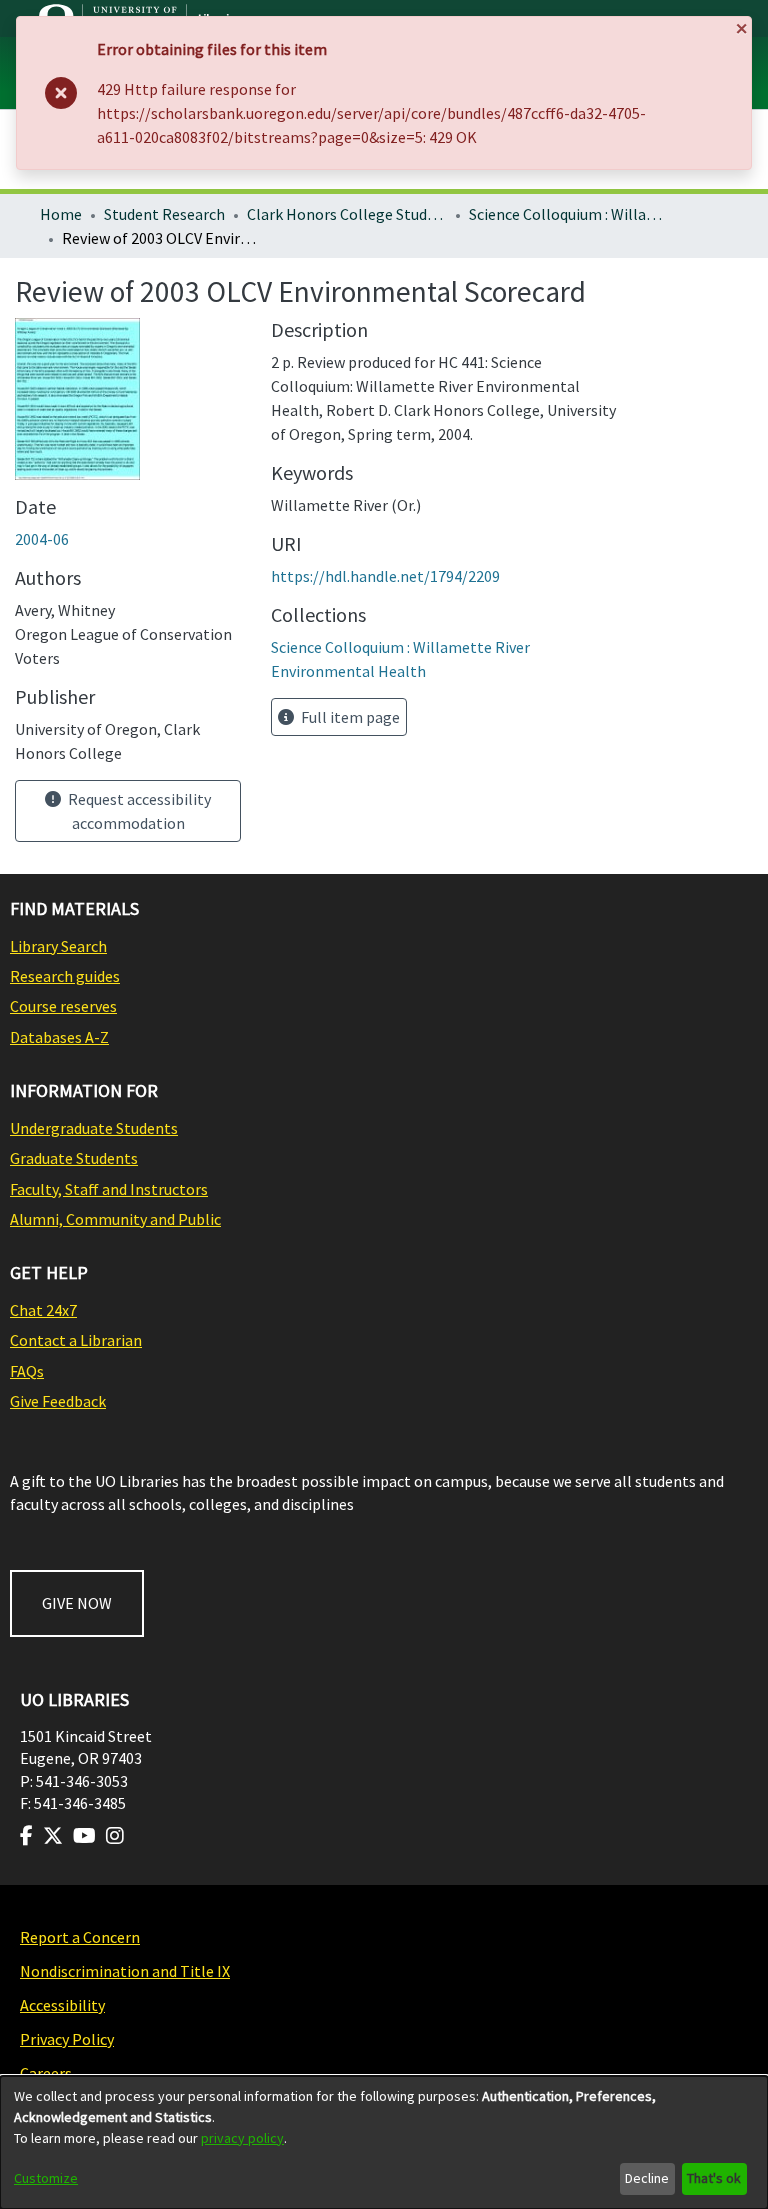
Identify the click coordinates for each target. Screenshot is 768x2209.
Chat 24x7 (43, 1310)
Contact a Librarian (76, 1340)
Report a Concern (80, 1937)
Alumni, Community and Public (115, 1219)
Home (61, 214)
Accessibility (62, 2005)
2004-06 (42, 539)
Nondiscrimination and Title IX (125, 1971)
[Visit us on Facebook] (26, 1836)
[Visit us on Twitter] (53, 1836)
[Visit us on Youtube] (84, 1836)
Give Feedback (58, 1401)
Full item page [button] (349, 717)
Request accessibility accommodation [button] (138, 811)
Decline (647, 2178)
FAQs (27, 1371)
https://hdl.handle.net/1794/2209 (385, 576)
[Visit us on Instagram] (115, 1836)
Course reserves (63, 1006)
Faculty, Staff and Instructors (109, 1189)
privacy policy (242, 2138)
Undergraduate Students (94, 1128)
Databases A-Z (59, 1037)
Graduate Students (74, 1158)
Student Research (164, 214)
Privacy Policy (67, 2039)
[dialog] (384, 2142)
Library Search (58, 946)
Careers (46, 2073)
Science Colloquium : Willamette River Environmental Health (569, 214)
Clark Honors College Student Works (347, 214)
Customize (46, 2178)
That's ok (714, 2178)
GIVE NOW (77, 1603)
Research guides (65, 976)
